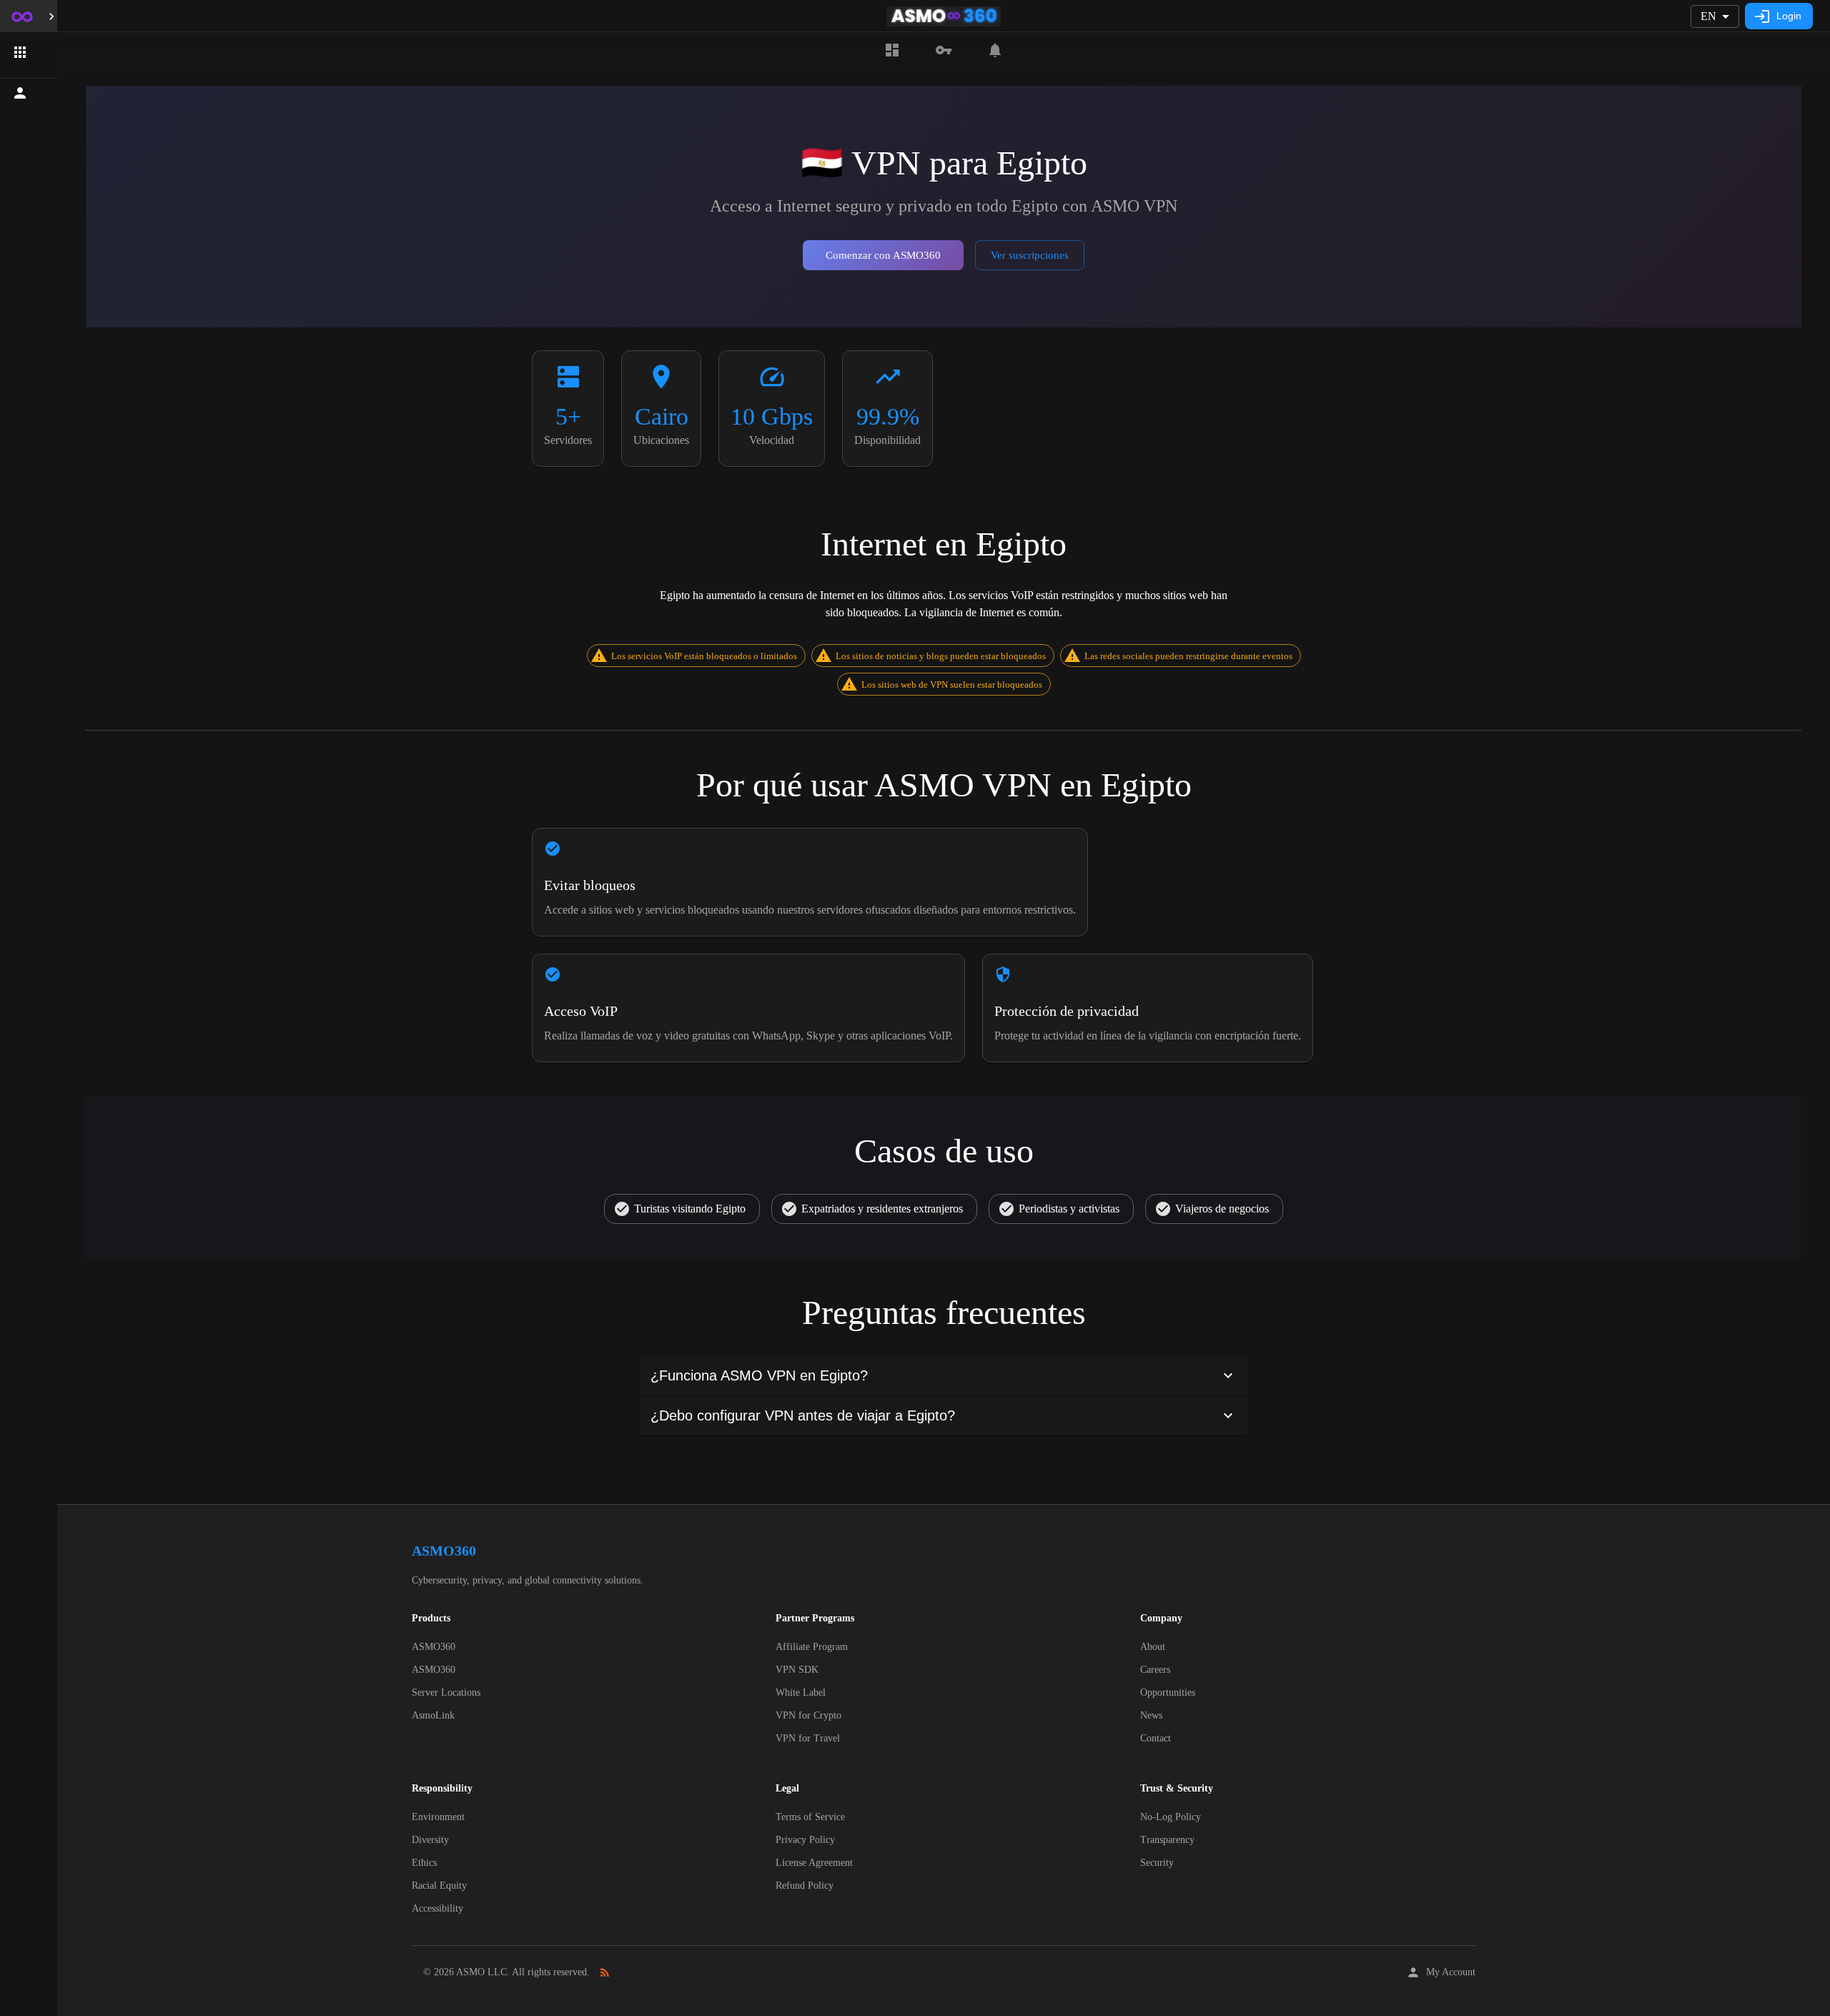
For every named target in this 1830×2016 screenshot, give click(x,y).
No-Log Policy (1171, 1817)
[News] (995, 50)
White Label (801, 1693)
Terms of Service (810, 1817)
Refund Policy (805, 1886)
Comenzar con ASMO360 (883, 255)
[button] (29, 52)
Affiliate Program (812, 1647)
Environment (438, 1817)
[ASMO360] (944, 50)
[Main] (892, 50)
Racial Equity (439, 1886)
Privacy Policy (805, 1840)
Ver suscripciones (1030, 255)
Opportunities (1168, 1693)
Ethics (424, 1863)
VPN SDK (797, 1670)
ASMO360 (434, 1647)
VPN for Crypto (808, 1715)
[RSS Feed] (605, 1972)
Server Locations (446, 1693)
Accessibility (437, 1908)
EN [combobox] (1708, 16)
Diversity (430, 1840)
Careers (1155, 1670)
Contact (1156, 1738)
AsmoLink (433, 1715)
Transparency (1167, 1840)
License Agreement (814, 1863)
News (1151, 1715)
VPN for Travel (808, 1738)
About (1153, 1647)
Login (1789, 16)
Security (1157, 1863)
